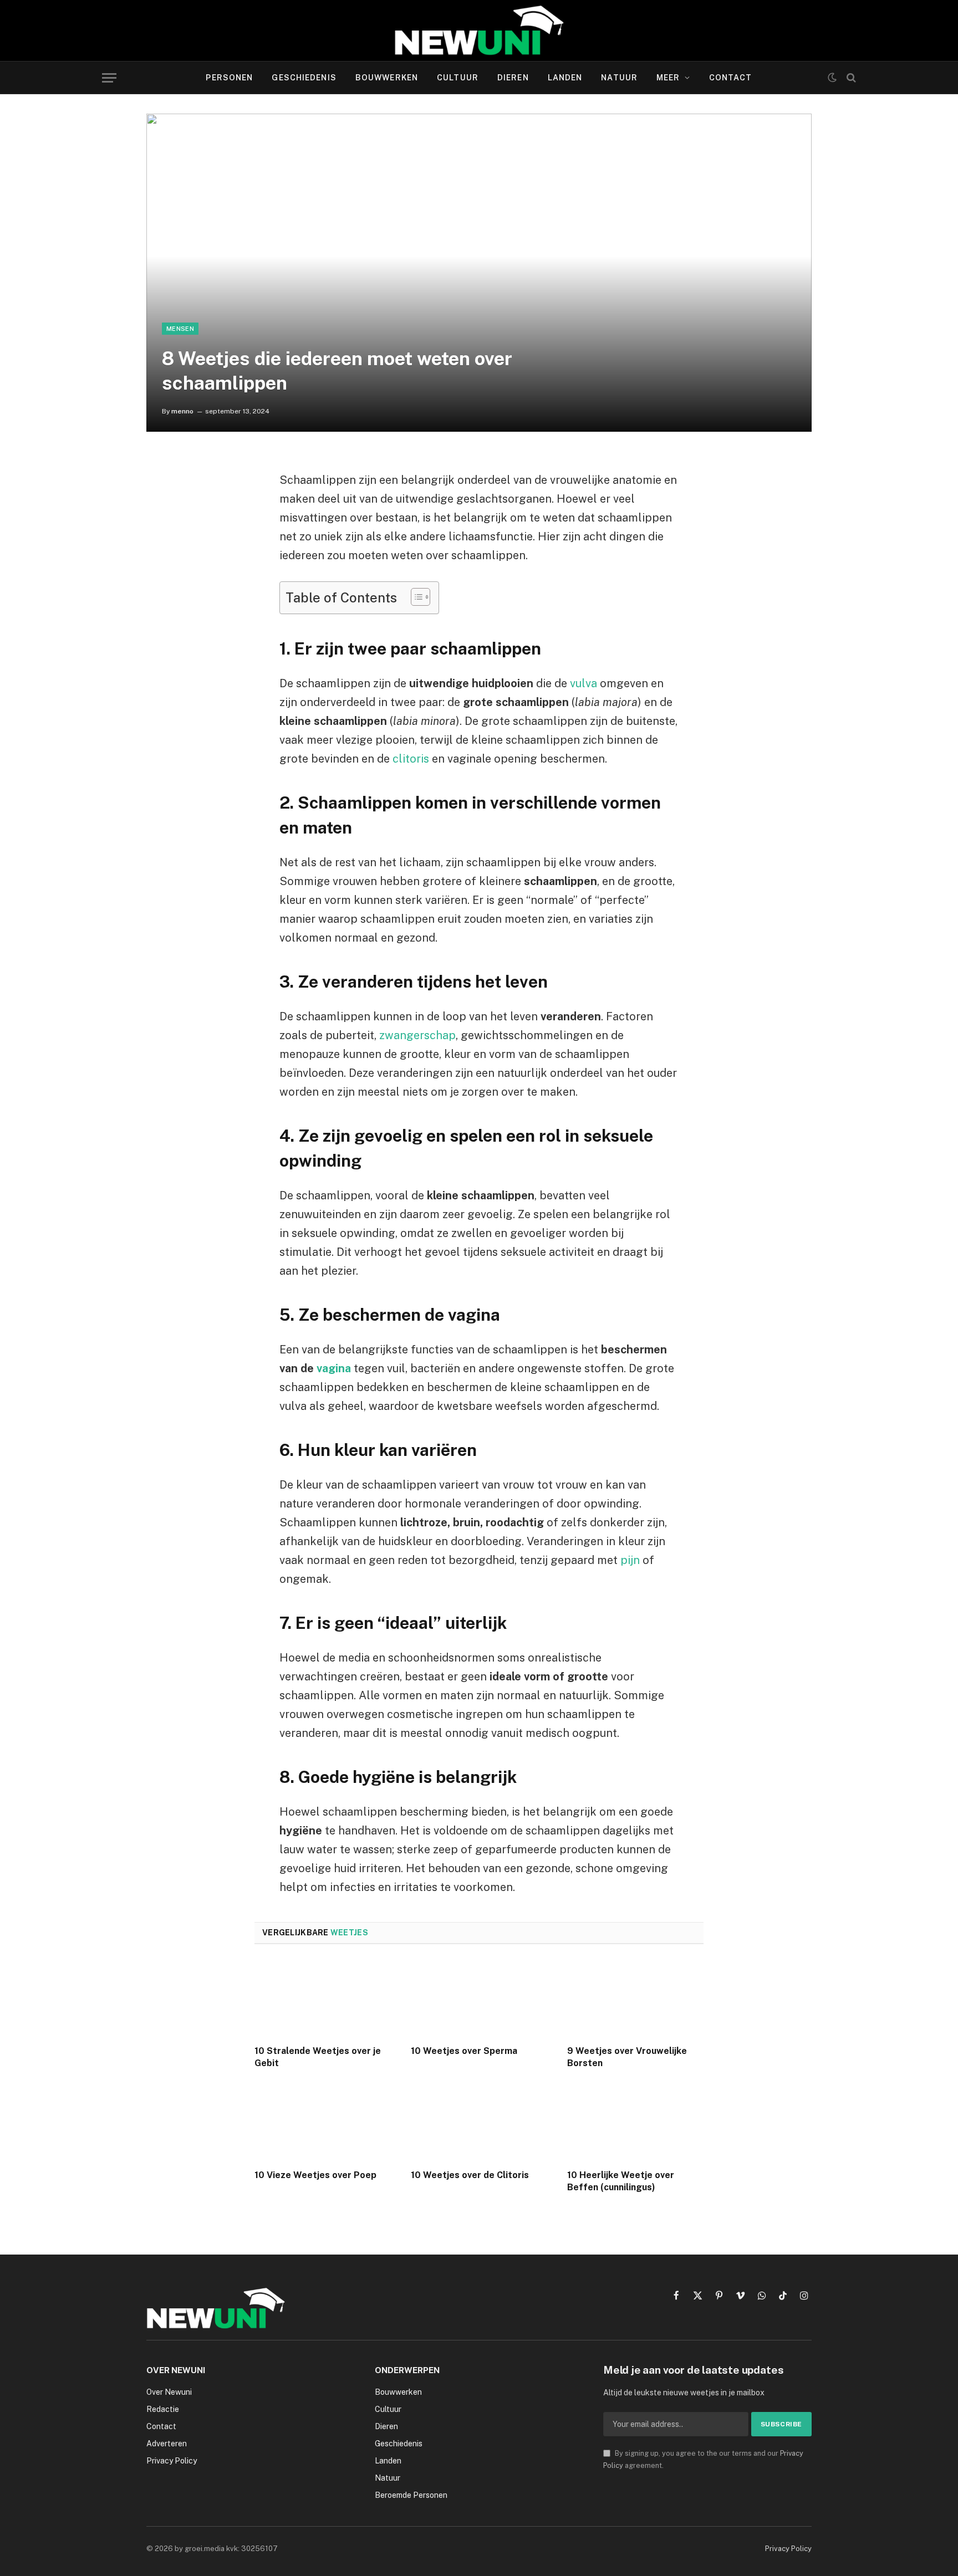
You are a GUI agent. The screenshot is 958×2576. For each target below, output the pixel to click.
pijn (630, 1560)
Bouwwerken (387, 78)
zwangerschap (417, 1035)
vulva (584, 683)
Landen (565, 78)
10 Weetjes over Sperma (464, 2051)
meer (668, 78)
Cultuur (458, 78)
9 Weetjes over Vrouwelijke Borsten (627, 2057)
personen (229, 78)
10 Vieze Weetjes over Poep (315, 2175)
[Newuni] (479, 30)
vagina (334, 1368)
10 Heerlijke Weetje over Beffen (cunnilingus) (621, 2181)
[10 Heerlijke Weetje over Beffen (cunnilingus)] (635, 2122)
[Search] (850, 78)
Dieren (513, 78)
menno (182, 411)
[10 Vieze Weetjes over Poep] (323, 2122)
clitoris (411, 759)
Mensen (180, 329)
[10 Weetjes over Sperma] (479, 1998)
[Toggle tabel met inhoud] (415, 597)
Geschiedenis (304, 78)
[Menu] (109, 78)
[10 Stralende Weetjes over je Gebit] (323, 1998)
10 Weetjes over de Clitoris (470, 2175)
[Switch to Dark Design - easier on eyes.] (832, 78)
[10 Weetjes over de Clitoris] (479, 2122)
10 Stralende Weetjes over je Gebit (318, 2057)
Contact (731, 78)
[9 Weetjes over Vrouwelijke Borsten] (635, 1998)
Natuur (619, 78)
